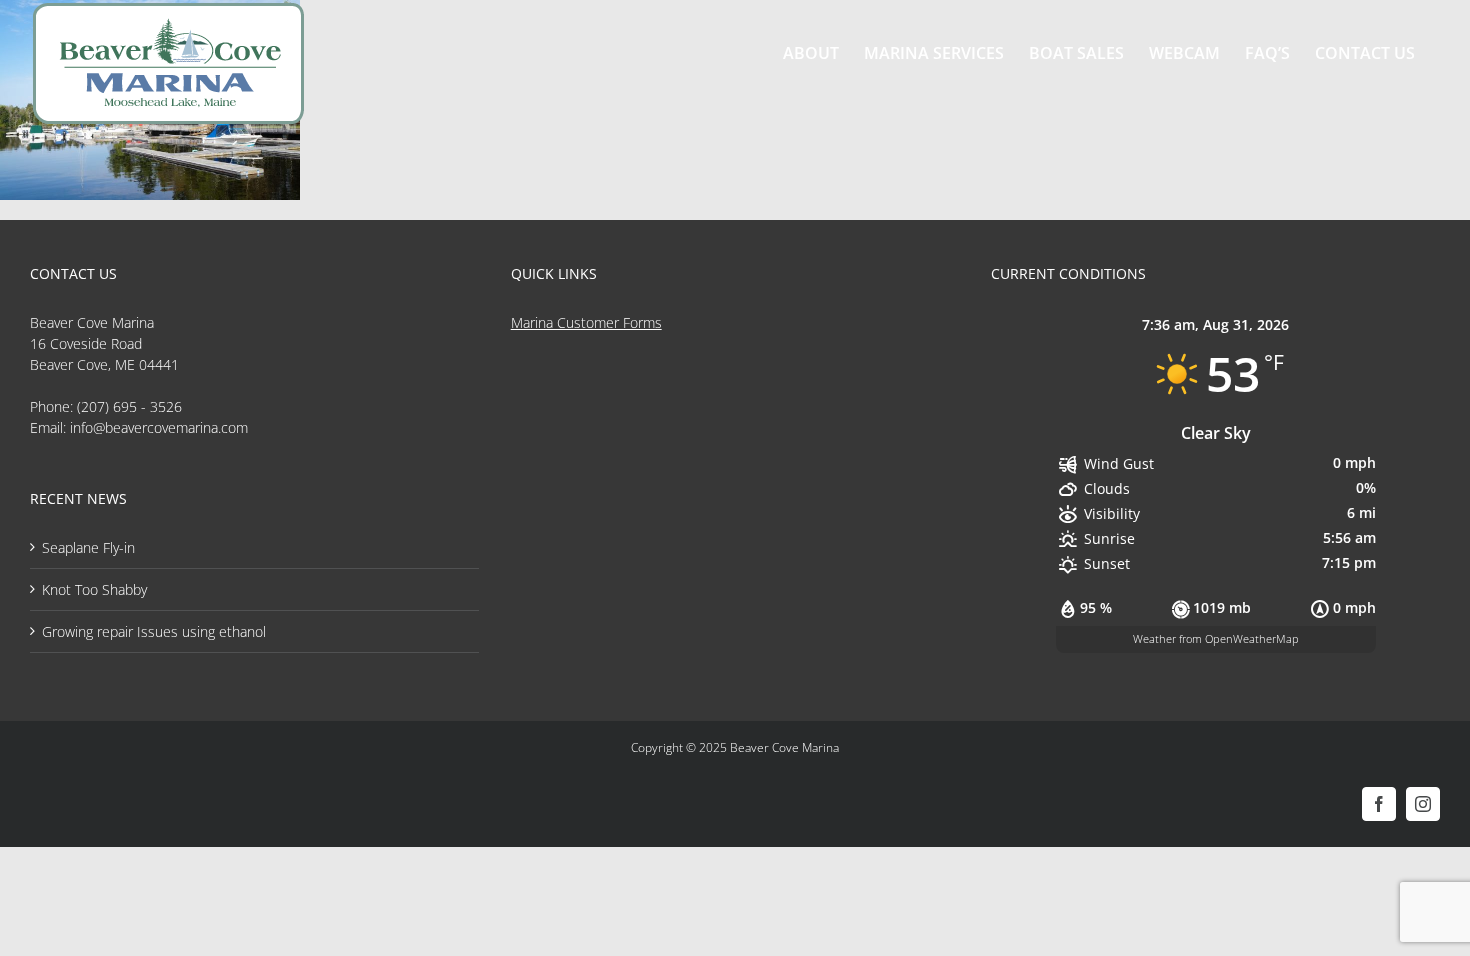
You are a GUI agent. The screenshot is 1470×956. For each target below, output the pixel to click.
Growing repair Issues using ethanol (154, 631)
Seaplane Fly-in (88, 547)
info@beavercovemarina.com (159, 427)
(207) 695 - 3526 (129, 406)
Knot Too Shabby (94, 589)
